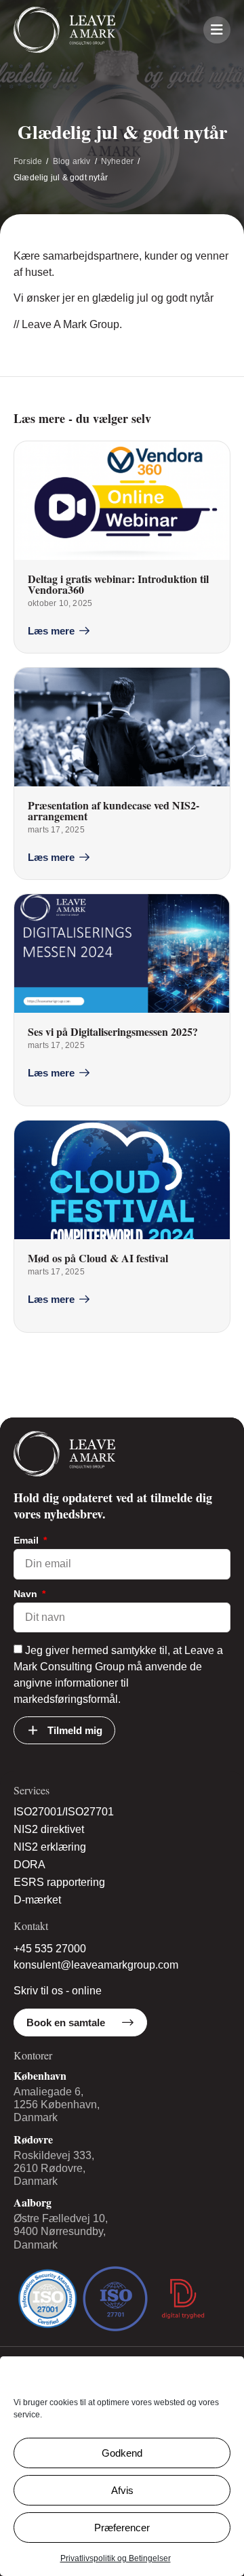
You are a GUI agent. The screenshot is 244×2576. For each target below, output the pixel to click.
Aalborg (33, 2202)
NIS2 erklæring (50, 1847)
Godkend (122, 2453)
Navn (27, 1594)
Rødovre (33, 2139)
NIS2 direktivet (49, 1829)
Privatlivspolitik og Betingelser (116, 2558)
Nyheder (117, 161)
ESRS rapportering (59, 1882)
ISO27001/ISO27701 (64, 1812)
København (40, 2075)
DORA (29, 1865)
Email (27, 1541)
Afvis (122, 2490)
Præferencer (122, 2528)
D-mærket (37, 1900)
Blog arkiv (72, 161)
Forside (28, 161)
